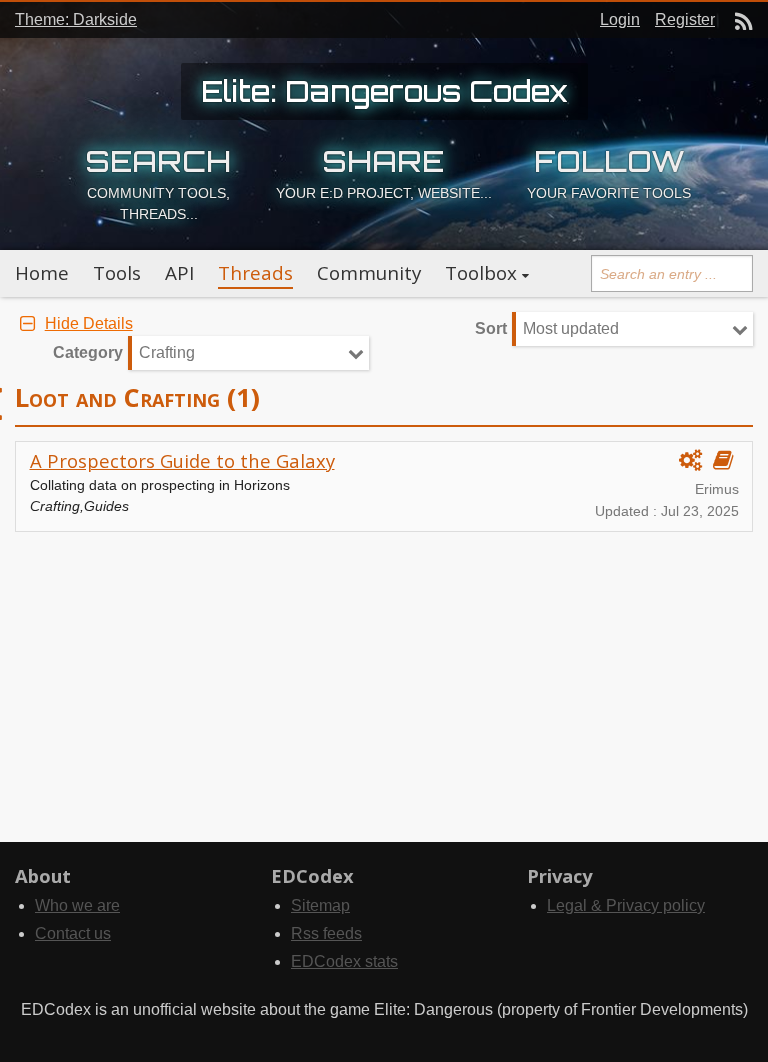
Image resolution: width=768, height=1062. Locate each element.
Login (620, 19)
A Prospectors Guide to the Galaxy (182, 460)
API (179, 273)
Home (42, 273)
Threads (255, 273)
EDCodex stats (344, 961)
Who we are (77, 905)
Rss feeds (326, 933)
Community (369, 273)
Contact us (73, 933)
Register (685, 19)
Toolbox (481, 273)
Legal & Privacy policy (626, 905)
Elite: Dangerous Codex (384, 91)
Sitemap (320, 905)
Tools (117, 273)
